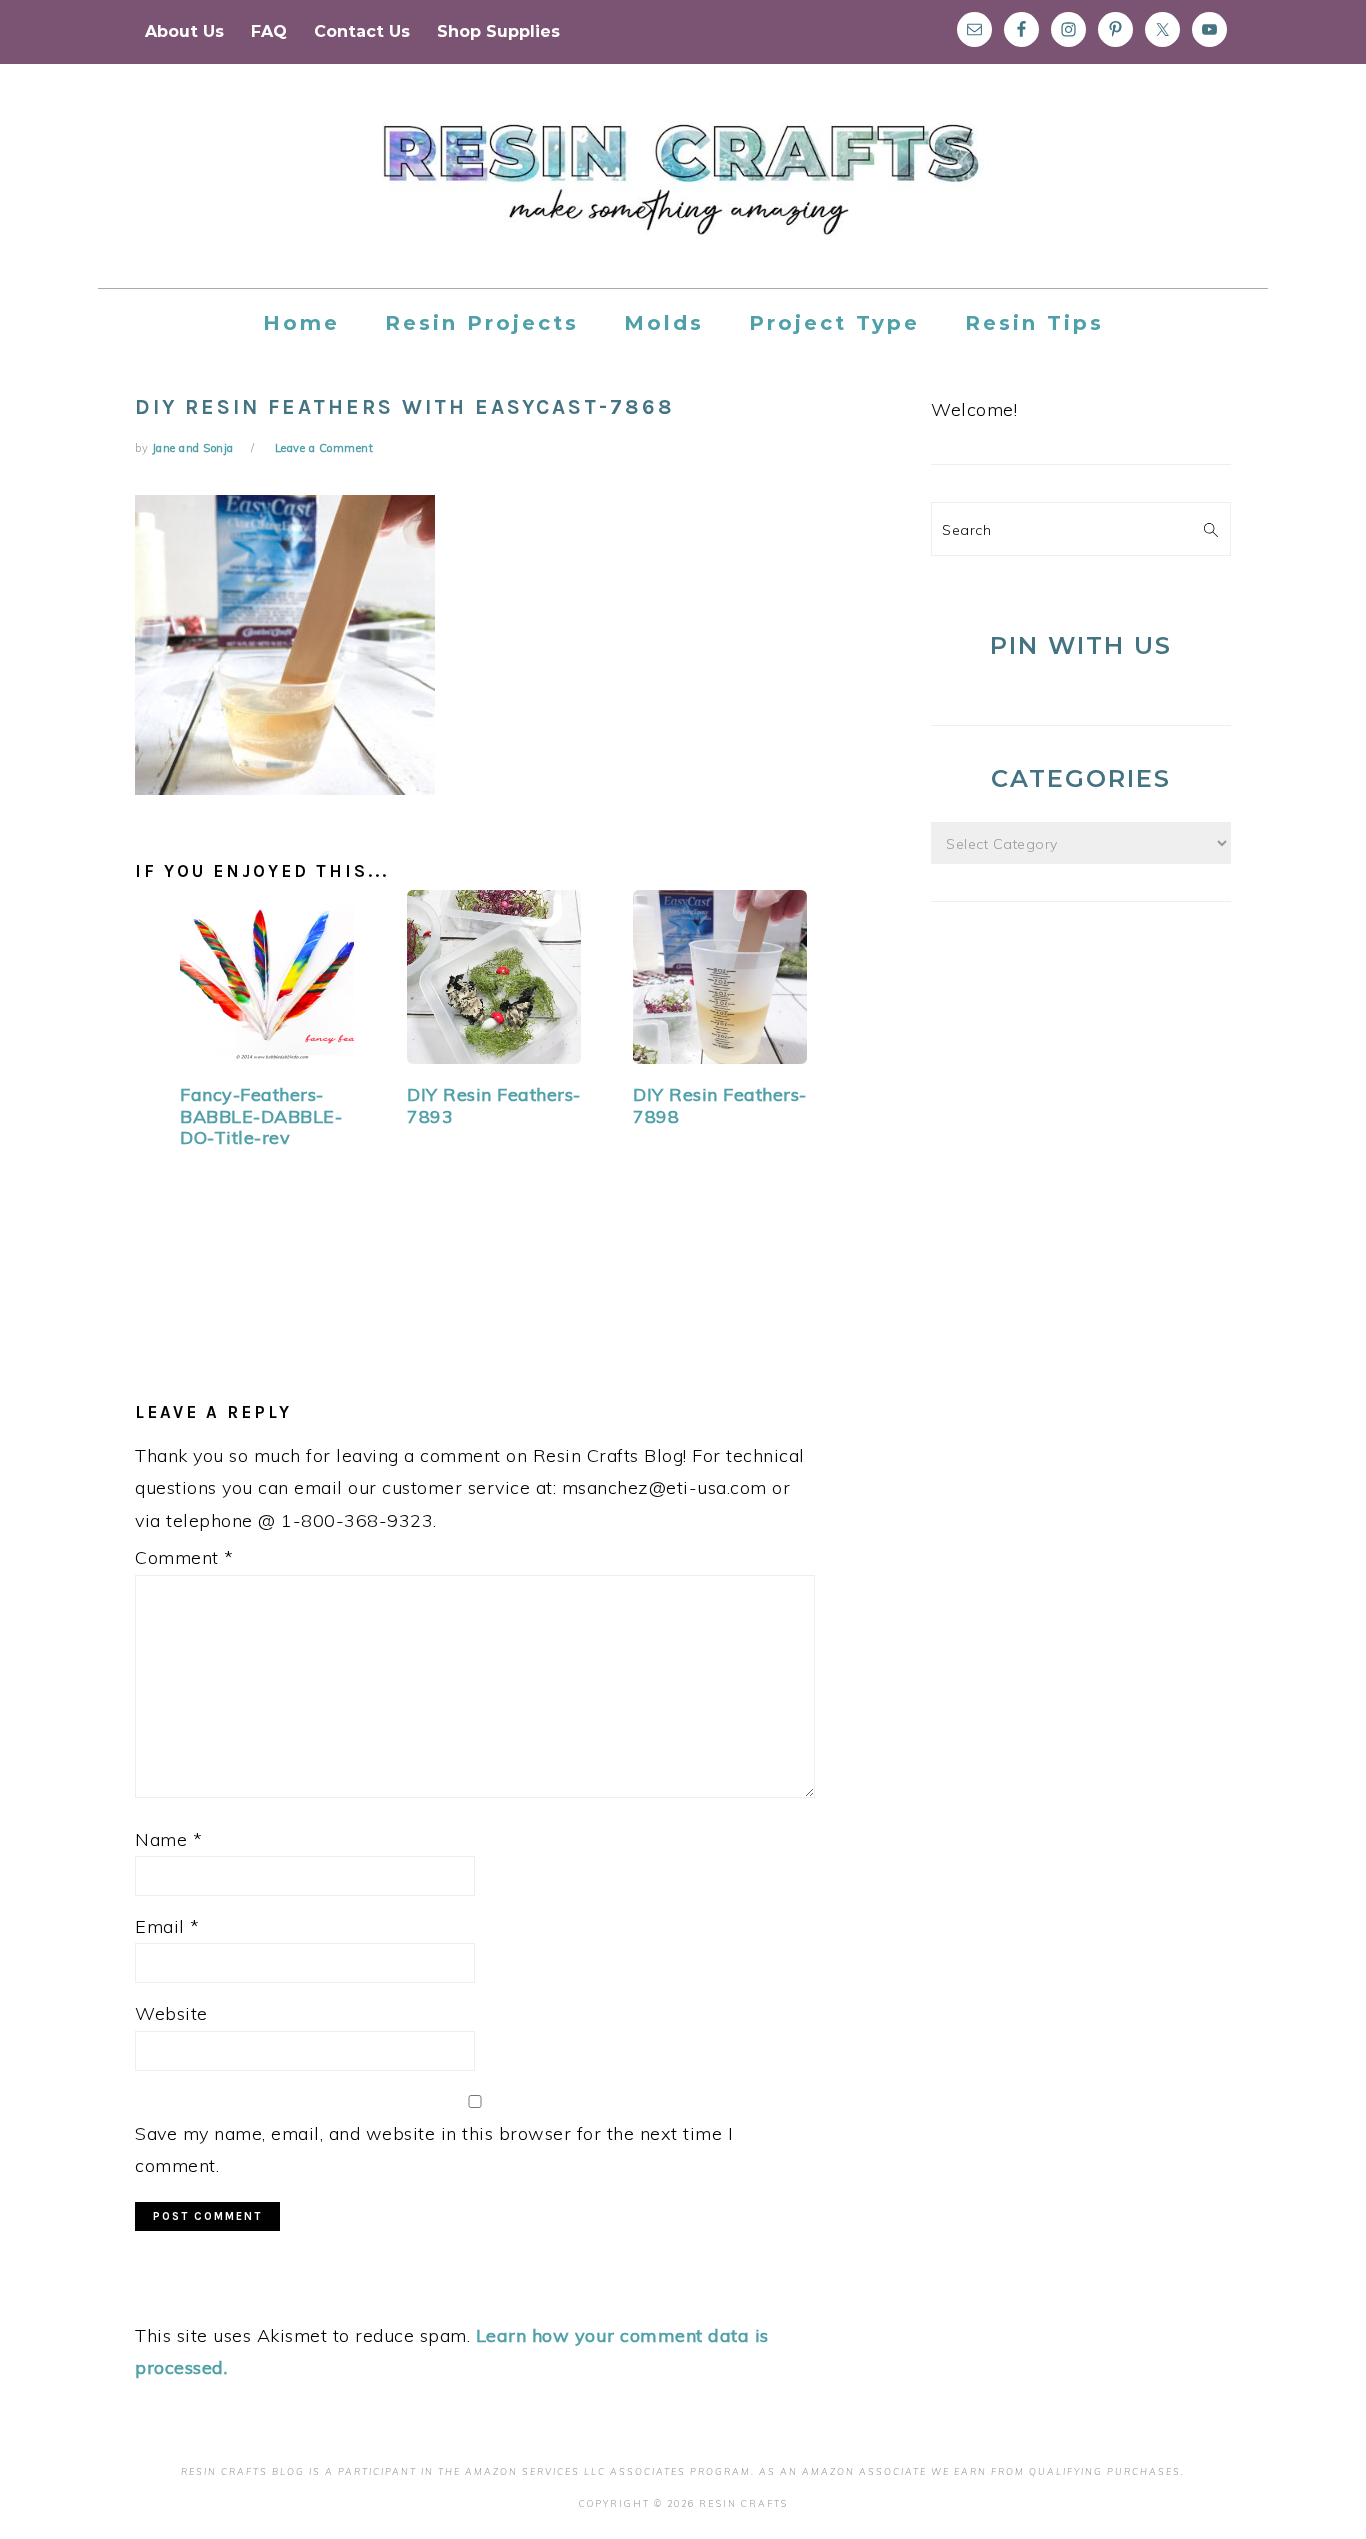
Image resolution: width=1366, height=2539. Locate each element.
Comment (184, 1557)
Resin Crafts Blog (683, 194)
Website (171, 2013)
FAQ (269, 31)
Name (168, 1839)
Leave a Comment (324, 448)
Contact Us (362, 31)
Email (167, 1926)
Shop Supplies (498, 31)
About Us (184, 31)
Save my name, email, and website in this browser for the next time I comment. (434, 2149)
